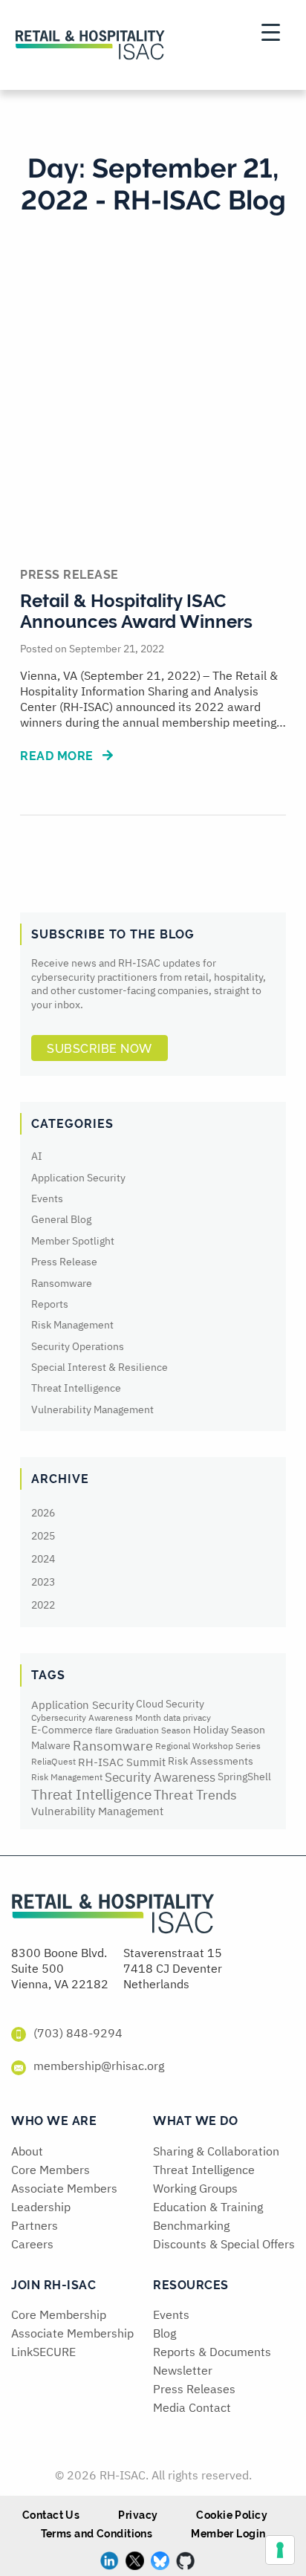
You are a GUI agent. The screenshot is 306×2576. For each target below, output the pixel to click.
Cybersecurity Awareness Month (96, 1717)
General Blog (61, 1219)
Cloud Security (170, 1704)
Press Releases (194, 2389)
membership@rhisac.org (99, 2066)
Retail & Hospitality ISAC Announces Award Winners (136, 611)
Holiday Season (229, 1730)
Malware (51, 1745)
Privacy (138, 2515)
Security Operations (78, 1346)
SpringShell (244, 1777)
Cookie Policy (232, 2515)
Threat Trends (195, 1794)
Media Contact (192, 2407)
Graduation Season (153, 1730)
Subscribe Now (100, 1049)
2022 (43, 1605)
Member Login (228, 2534)
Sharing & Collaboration (216, 2151)
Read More (58, 756)
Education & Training (208, 2207)
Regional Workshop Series (208, 1746)
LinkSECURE (43, 2352)
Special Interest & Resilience (100, 1367)
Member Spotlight (73, 1241)
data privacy (187, 1717)
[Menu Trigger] (270, 32)
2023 (43, 1582)
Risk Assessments (211, 1762)
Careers (32, 2244)
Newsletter (183, 2370)
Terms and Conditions (97, 2534)
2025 (43, 1536)
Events (47, 1198)
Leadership (41, 2207)
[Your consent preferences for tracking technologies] (280, 2550)
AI (37, 1156)
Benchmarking (191, 2225)
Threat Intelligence (76, 1388)
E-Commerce (62, 1730)
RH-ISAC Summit (122, 1762)
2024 (43, 1559)
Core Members (51, 2170)
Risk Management (72, 1325)
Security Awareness (160, 1777)
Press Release (64, 1262)
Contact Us (51, 2515)
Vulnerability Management (92, 1409)
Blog (165, 2333)
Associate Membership (72, 2333)
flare (104, 1730)
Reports (50, 1304)
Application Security (78, 1178)
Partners (35, 2225)
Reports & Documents (212, 2352)
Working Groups (195, 2188)
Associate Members (64, 2188)
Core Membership (59, 2314)
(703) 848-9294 (78, 2033)
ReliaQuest (53, 1761)
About (27, 2151)
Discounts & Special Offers (224, 2244)
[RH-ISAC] (113, 1918)
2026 (43, 1513)
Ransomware (62, 1283)
